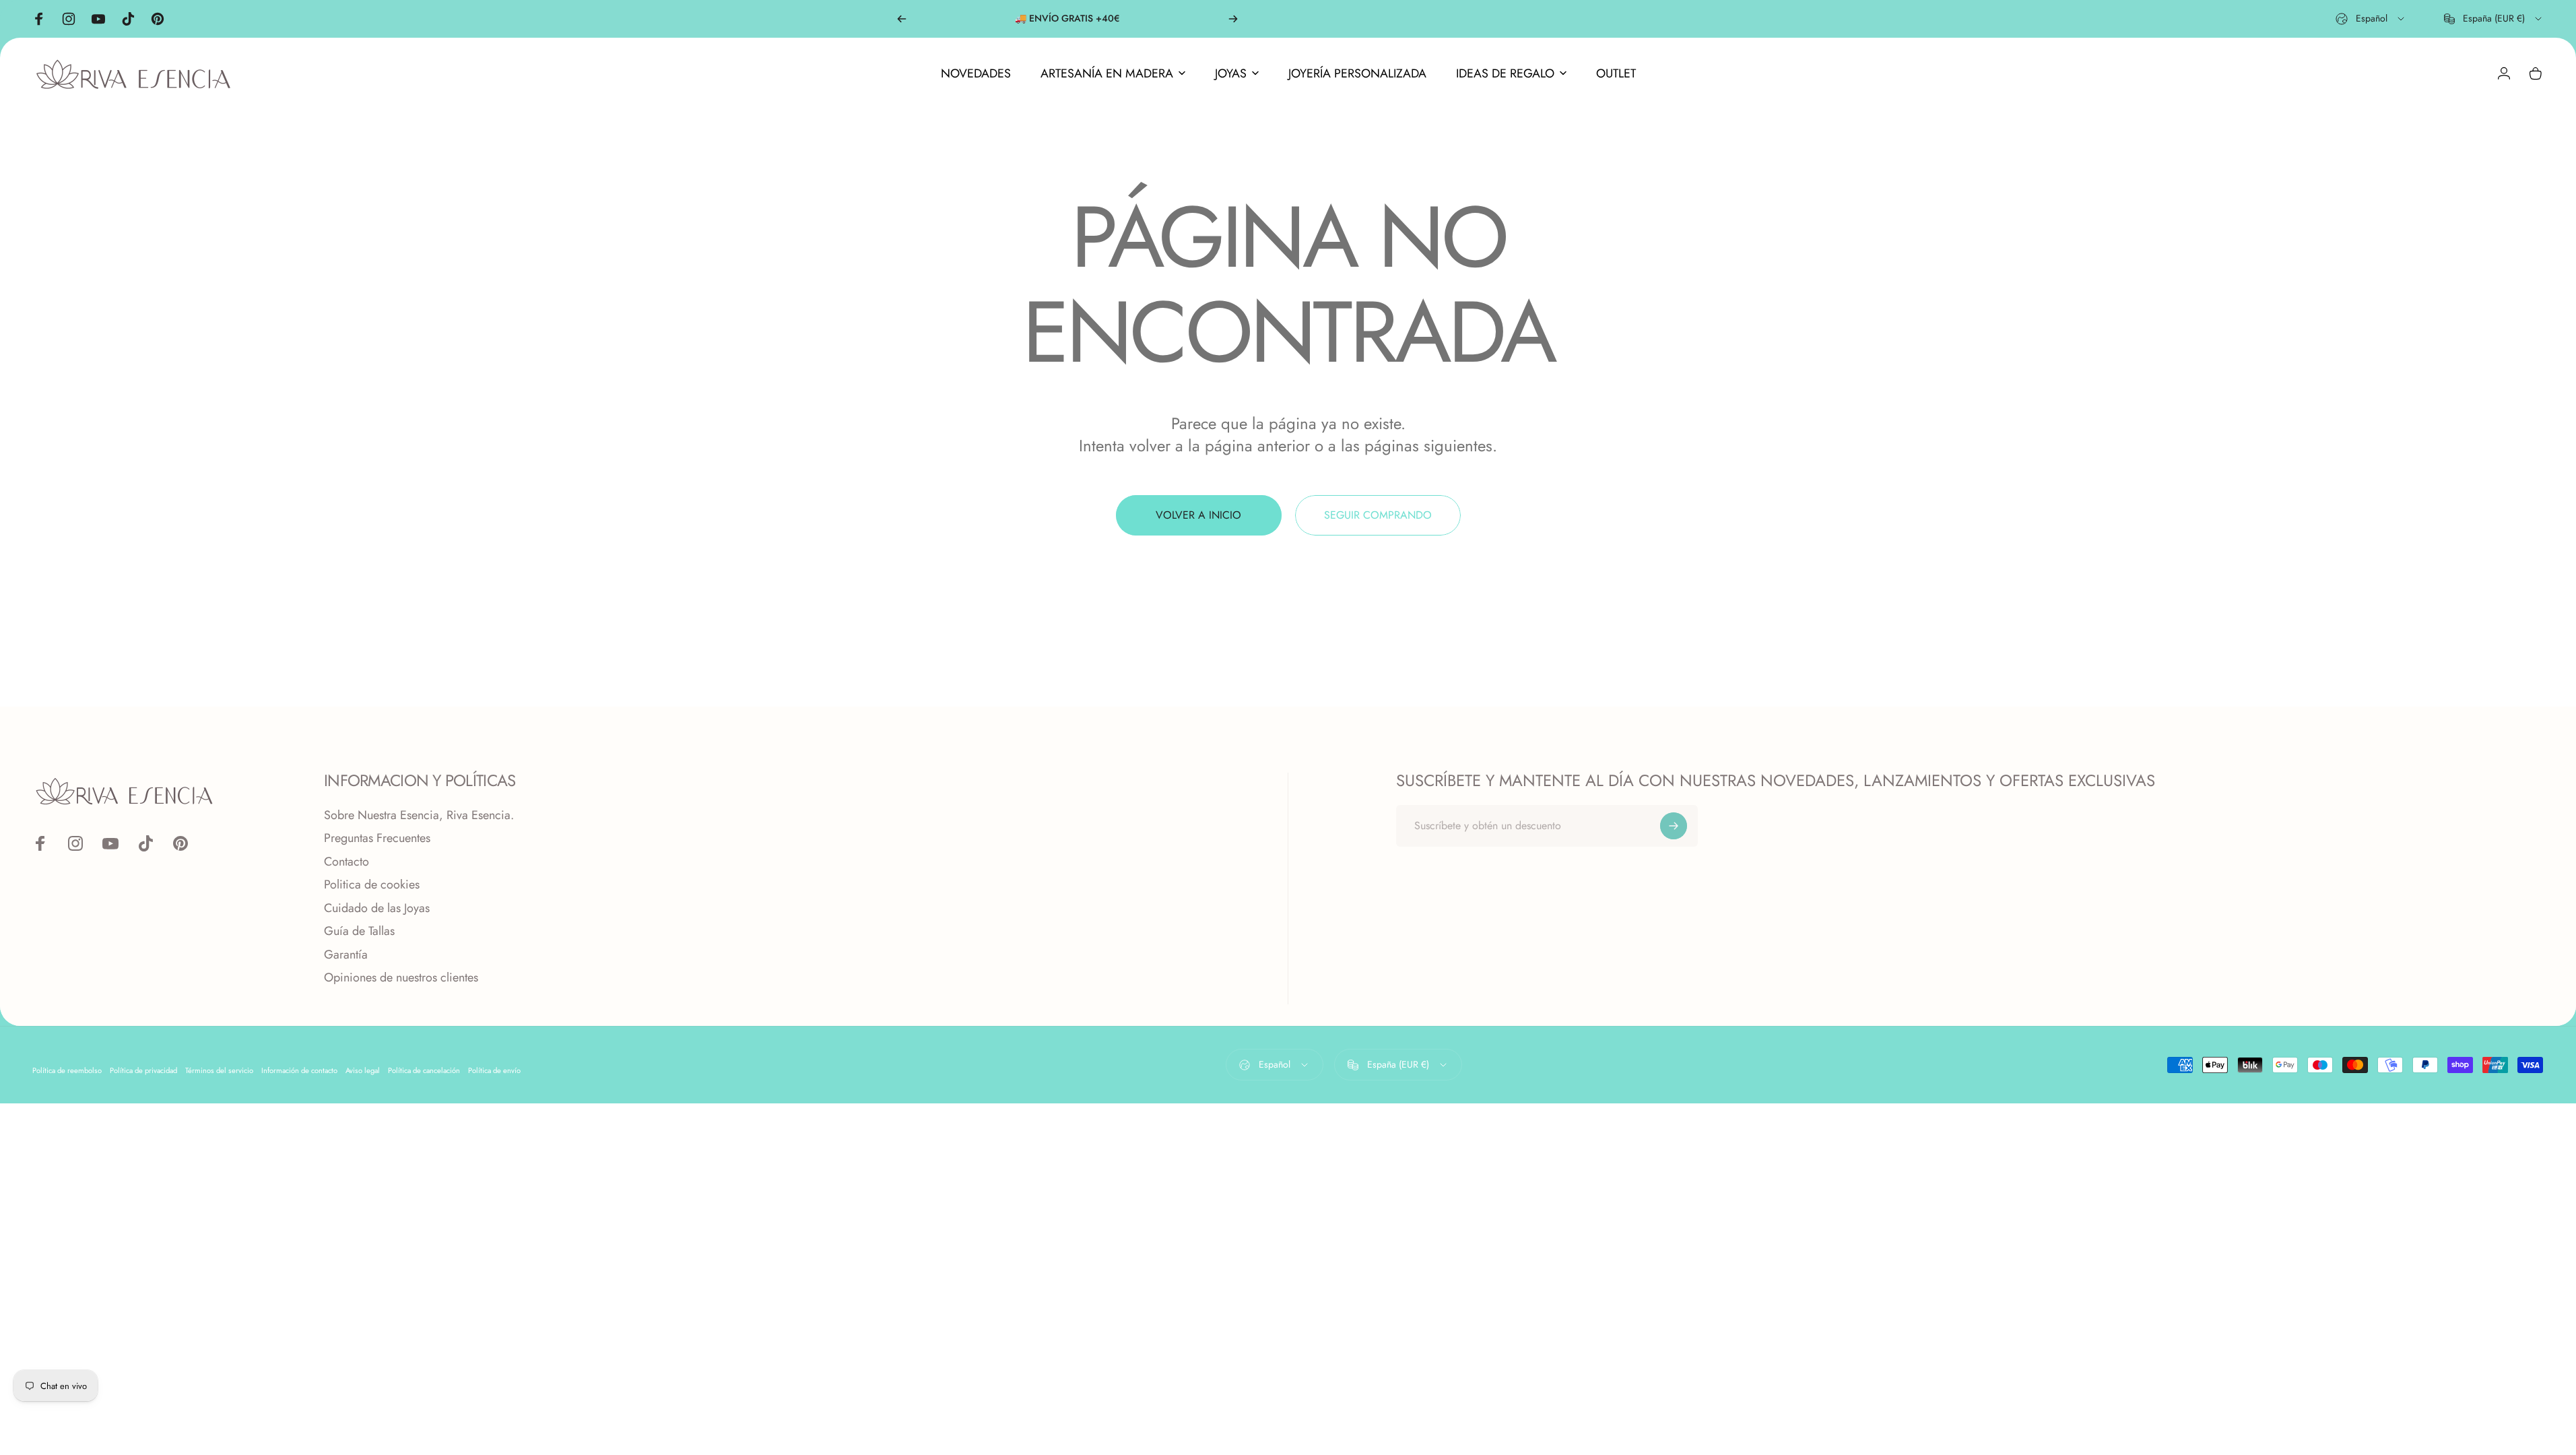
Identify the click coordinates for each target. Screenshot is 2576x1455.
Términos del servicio (219, 1070)
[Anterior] (902, 19)
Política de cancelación (424, 1070)
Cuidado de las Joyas (377, 908)
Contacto (346, 862)
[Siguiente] (1233, 19)
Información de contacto (299, 1070)
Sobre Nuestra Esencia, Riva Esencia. (419, 815)
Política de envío (494, 1070)
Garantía (346, 955)
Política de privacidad (143, 1070)
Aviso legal (363, 1070)
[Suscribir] (1674, 826)
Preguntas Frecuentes (377, 838)
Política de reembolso (67, 1070)
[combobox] (2371, 19)
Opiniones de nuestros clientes (401, 978)
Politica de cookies (372, 885)
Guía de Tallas (359, 931)
